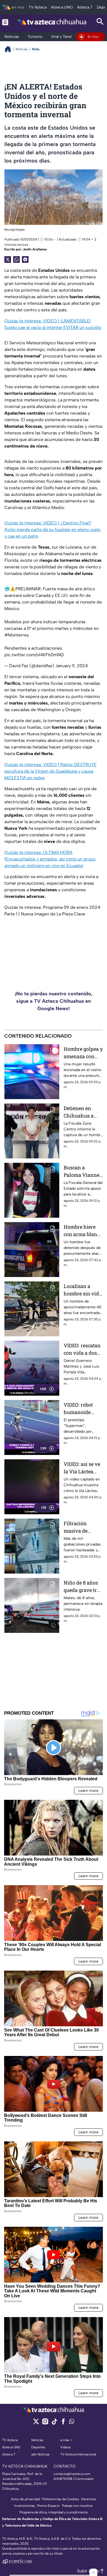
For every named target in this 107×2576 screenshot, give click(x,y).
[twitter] (36, 2423)
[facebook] (63, 2423)
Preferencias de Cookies (61, 2499)
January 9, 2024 (72, 666)
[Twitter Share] (8, 259)
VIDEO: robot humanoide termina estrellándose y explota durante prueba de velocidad (82, 1409)
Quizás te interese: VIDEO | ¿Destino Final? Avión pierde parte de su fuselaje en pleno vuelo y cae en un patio (52, 530)
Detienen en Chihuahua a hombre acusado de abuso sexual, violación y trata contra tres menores (83, 1112)
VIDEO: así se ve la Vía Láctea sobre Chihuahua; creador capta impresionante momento (82, 1468)
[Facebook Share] (25, 259)
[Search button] (100, 22)
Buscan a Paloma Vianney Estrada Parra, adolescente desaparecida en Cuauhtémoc (83, 1171)
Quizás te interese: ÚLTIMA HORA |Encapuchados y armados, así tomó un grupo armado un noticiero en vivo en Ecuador (50, 859)
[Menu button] (5, 22)
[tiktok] (54, 2423)
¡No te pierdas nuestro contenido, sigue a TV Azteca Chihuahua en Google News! (54, 1001)
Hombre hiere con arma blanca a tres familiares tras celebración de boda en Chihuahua (83, 1231)
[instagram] (45, 2423)
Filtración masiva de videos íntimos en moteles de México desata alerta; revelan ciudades (81, 1527)
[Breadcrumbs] (10, 49)
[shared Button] (16, 259)
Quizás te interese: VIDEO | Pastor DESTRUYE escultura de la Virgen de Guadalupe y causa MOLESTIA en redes (50, 771)
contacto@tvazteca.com (72, 2474)
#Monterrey (16, 635)
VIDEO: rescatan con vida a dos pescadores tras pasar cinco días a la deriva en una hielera (83, 1349)
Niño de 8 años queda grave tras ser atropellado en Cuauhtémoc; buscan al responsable (83, 1587)
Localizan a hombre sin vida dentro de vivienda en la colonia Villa (83, 1290)
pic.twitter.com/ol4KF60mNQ (34, 655)
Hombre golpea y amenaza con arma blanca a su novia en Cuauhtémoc (83, 1053)
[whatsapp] (72, 2423)
